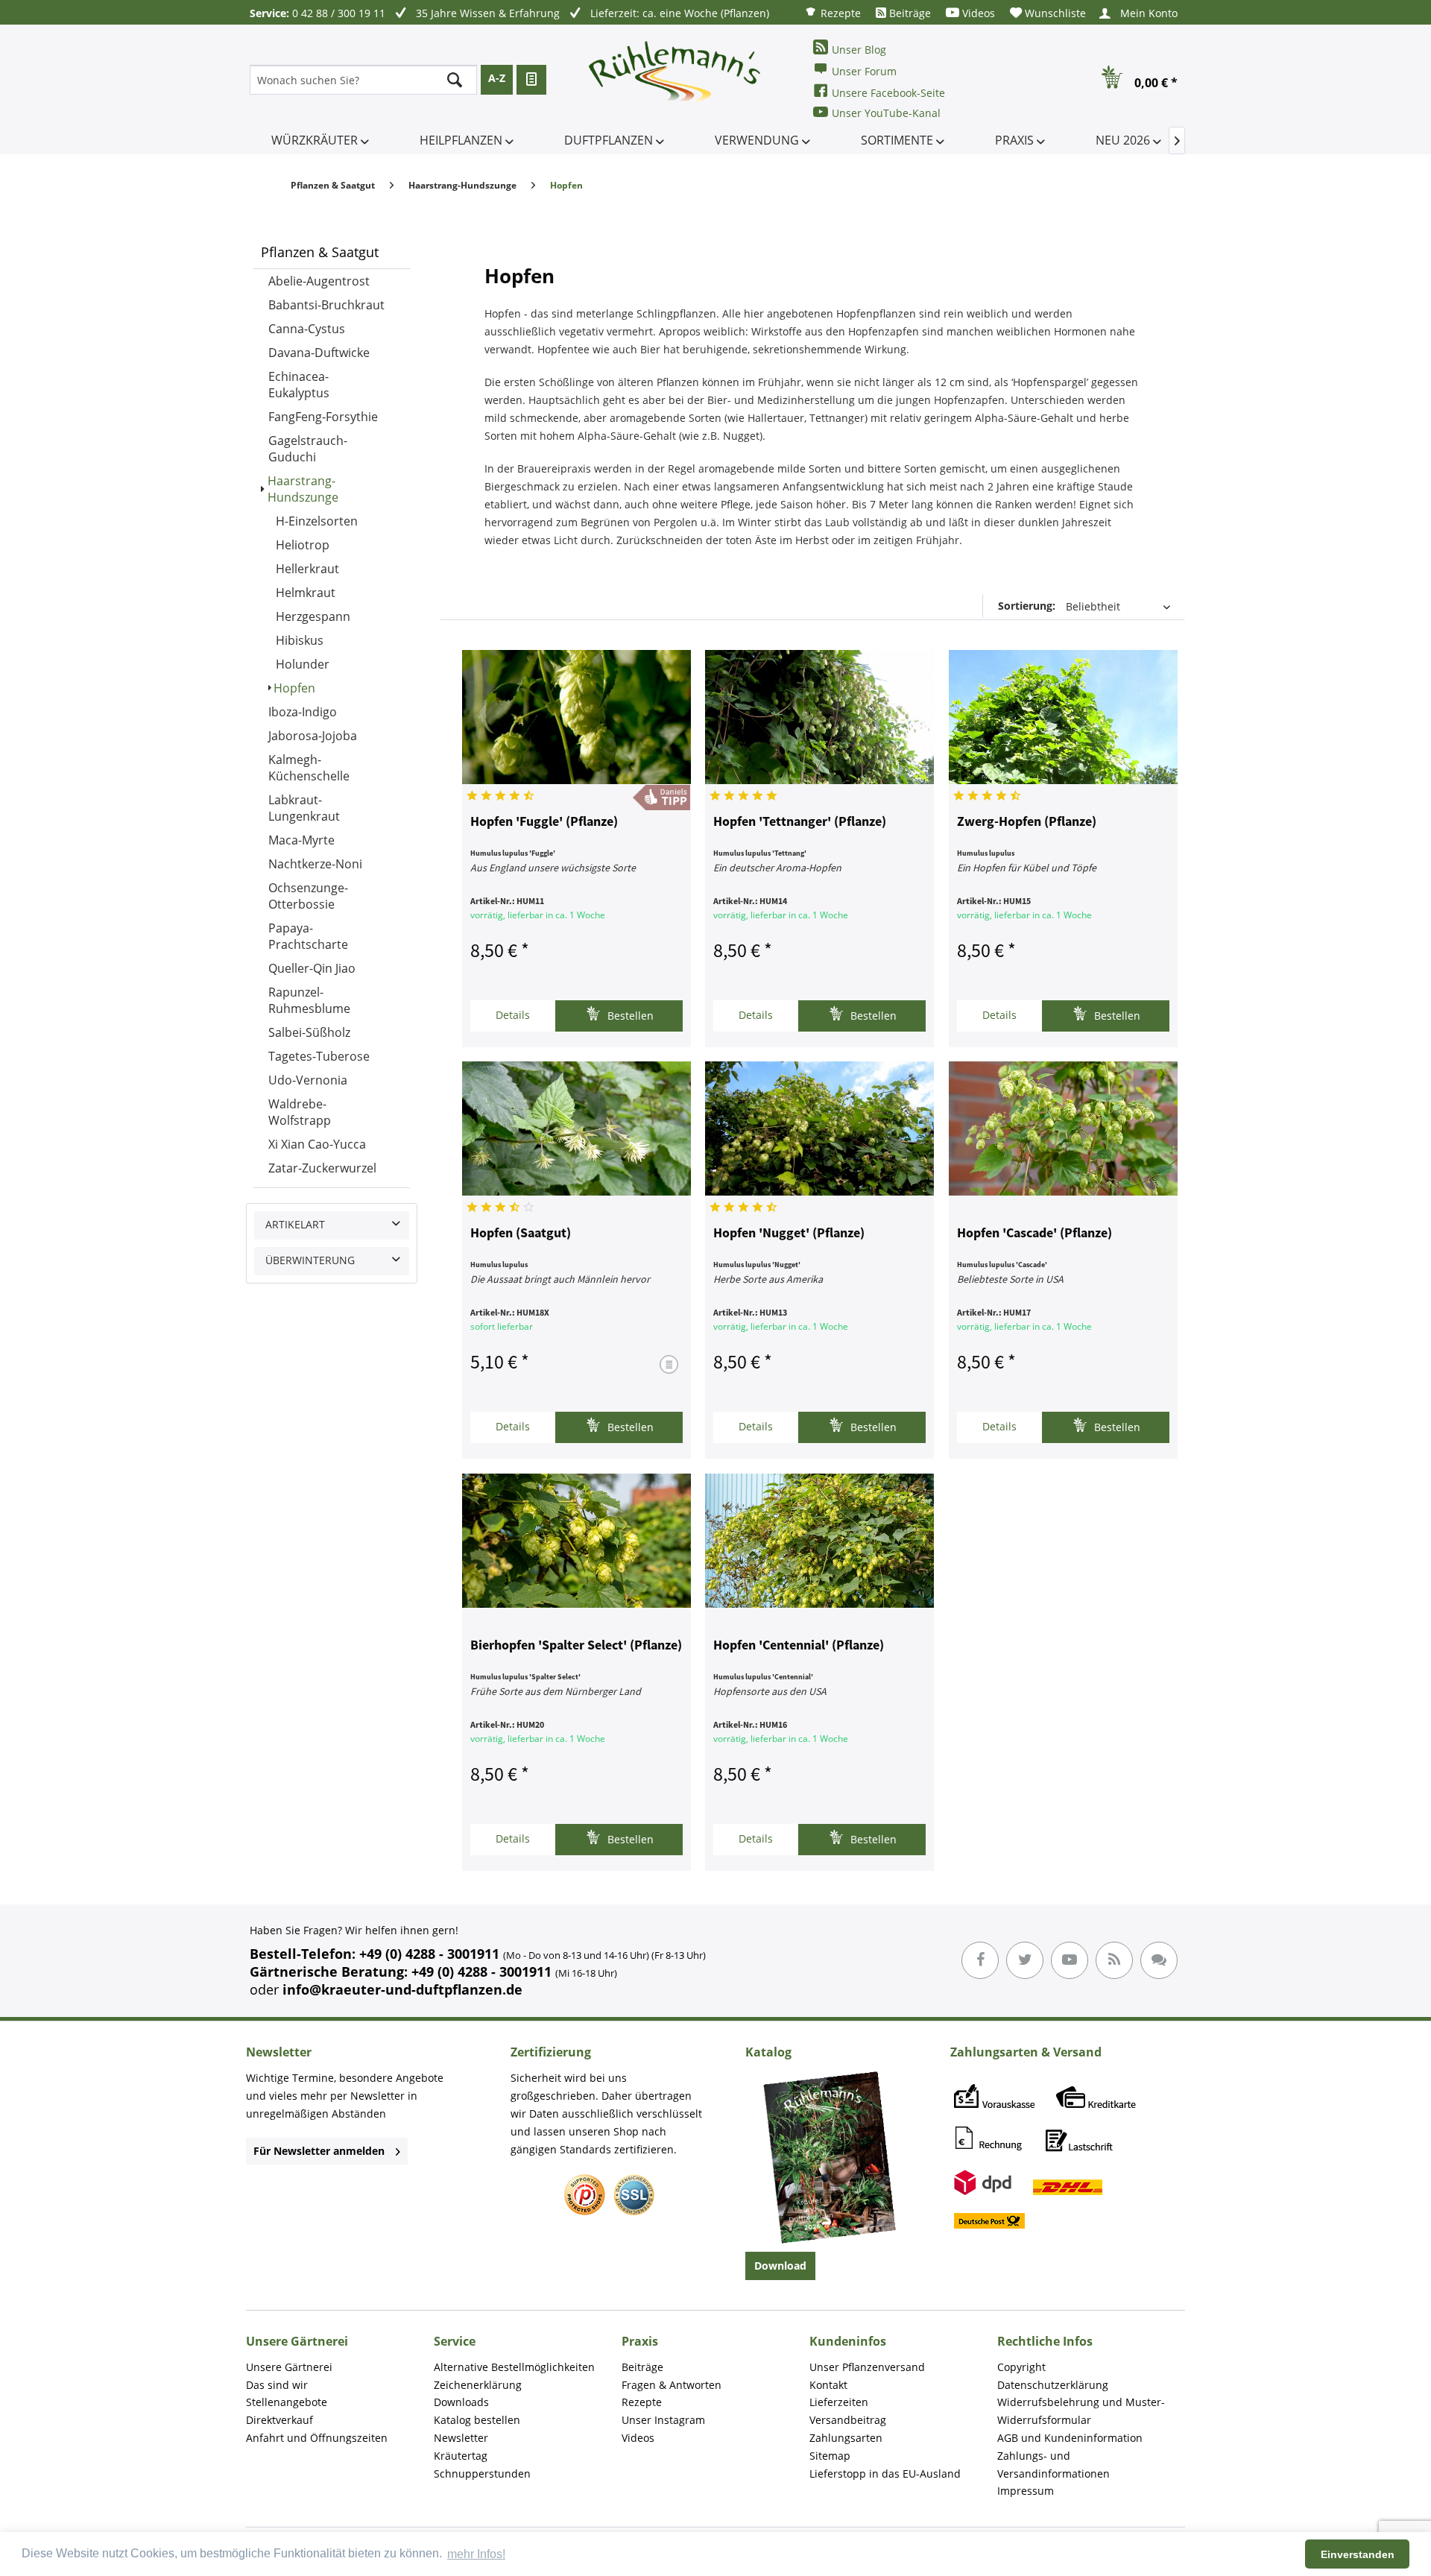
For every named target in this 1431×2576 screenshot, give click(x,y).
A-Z (497, 78)
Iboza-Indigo (303, 712)
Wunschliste (1054, 13)
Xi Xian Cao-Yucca (317, 1144)
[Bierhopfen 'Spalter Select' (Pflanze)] (576, 1541)
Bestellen (629, 1016)
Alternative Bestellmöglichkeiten (514, 2367)
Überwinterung (310, 1260)
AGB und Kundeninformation (1070, 2438)
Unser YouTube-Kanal (886, 113)
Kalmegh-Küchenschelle (309, 768)
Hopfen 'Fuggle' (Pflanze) (544, 822)
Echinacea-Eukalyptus (299, 385)
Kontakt (828, 2385)
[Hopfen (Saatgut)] (576, 1128)
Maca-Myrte (301, 840)
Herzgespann (313, 616)
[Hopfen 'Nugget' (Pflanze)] (819, 1128)
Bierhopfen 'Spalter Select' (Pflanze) (576, 1646)
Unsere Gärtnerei (289, 2367)
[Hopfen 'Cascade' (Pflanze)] (1063, 1128)
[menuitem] (833, 12)
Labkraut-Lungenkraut (304, 808)
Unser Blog (859, 50)
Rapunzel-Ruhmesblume (309, 1000)
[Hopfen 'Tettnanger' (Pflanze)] (819, 717)
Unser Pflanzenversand (867, 2367)
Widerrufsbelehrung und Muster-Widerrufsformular (1081, 2411)
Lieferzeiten (839, 2402)
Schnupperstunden (482, 2474)
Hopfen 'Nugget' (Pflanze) (789, 1234)
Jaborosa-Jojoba (313, 736)
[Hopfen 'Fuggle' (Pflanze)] (576, 717)
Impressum (1026, 2491)
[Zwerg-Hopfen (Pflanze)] (1063, 717)
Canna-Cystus (307, 329)
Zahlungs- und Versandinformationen (1053, 2465)
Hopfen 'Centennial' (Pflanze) (799, 1646)
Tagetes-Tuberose (319, 1056)
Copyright (1021, 2367)
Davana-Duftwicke (319, 353)
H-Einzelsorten (317, 521)
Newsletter (461, 2438)
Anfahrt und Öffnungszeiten (317, 2438)
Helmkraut (306, 593)
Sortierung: (1027, 606)
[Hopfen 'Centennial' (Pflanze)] (819, 1541)
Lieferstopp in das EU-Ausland (885, 2474)
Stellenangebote (287, 2402)
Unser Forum (864, 71)
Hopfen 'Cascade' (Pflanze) (1034, 1234)
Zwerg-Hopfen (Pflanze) (1027, 822)
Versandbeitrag (848, 2420)
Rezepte (839, 13)
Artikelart (295, 1224)
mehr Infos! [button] (476, 2554)
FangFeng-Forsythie (323, 417)
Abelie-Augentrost (319, 281)
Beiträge (909, 13)
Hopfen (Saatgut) (521, 1234)
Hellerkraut (307, 569)
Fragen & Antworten (672, 2385)
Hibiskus (300, 640)
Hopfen (294, 688)
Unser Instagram (663, 2420)
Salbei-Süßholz (309, 1032)
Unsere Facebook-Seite (888, 93)
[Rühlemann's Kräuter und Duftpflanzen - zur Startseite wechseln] (675, 80)
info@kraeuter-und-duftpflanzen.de (402, 1989)
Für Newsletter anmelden (319, 2151)
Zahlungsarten (846, 2438)
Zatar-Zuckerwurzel (322, 1168)
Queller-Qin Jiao (312, 968)
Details (513, 1015)
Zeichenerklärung (478, 2385)
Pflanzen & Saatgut (320, 252)
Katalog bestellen (477, 2420)
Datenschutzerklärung (1053, 2385)
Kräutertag (461, 2456)
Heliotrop (303, 545)
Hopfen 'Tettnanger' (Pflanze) (800, 822)
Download (780, 2266)
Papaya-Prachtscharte (308, 936)
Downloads (461, 2402)
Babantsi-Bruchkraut (326, 305)
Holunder (303, 664)
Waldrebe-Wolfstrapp (300, 1112)
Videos (977, 13)
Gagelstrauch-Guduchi (308, 449)
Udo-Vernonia (308, 1080)
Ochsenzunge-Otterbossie (308, 896)
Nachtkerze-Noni (315, 864)
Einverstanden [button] (1358, 2554)
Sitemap (830, 2456)
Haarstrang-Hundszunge (303, 489)
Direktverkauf (279, 2420)
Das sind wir (277, 2385)
